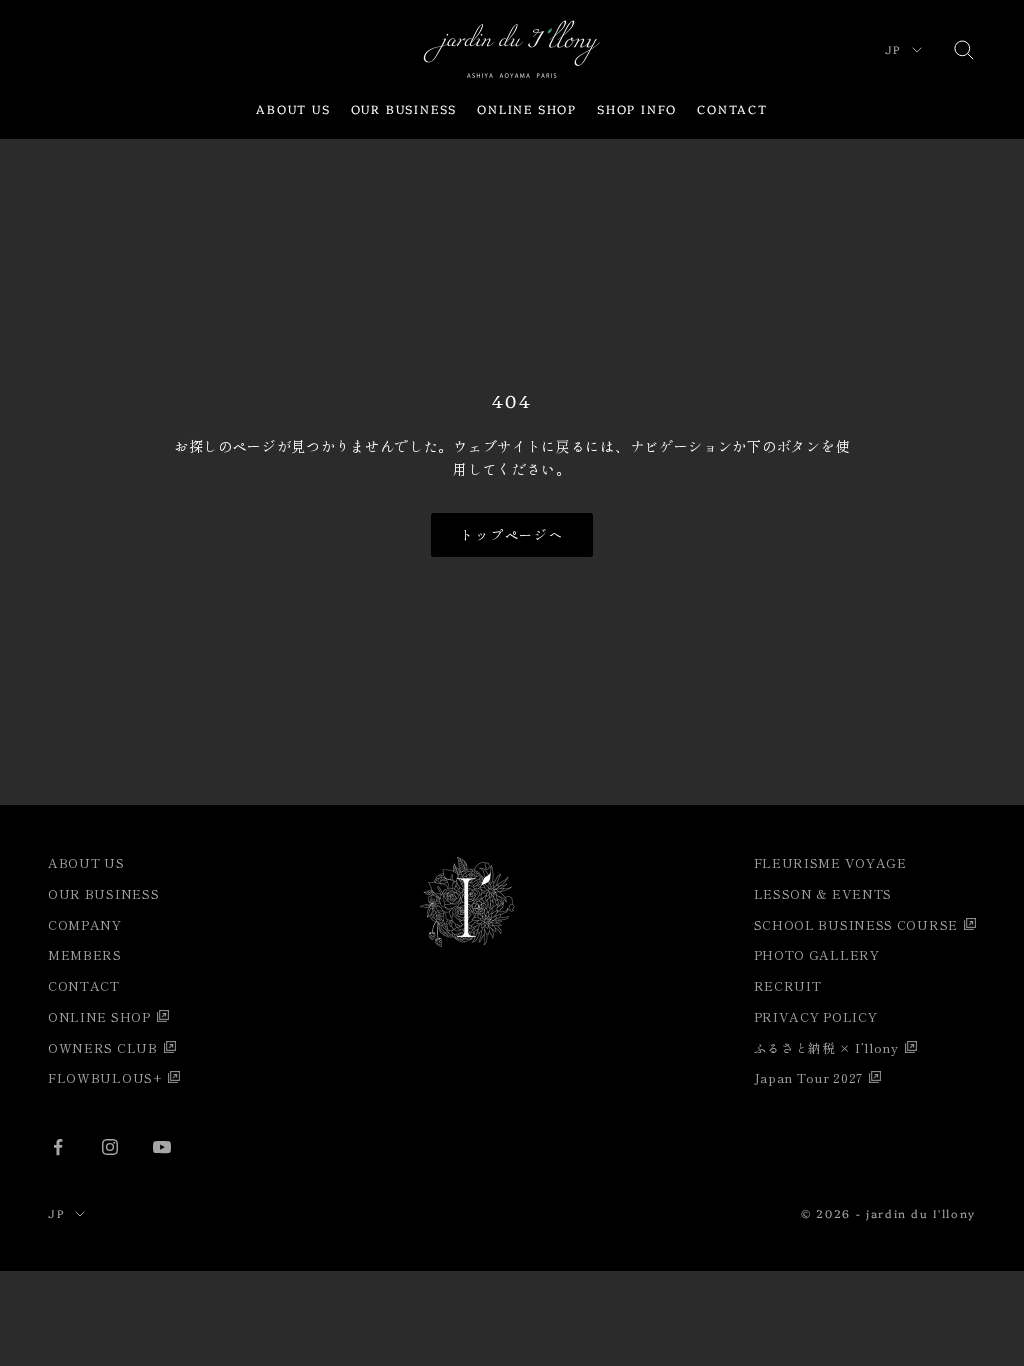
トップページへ (512, 534)
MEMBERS (85, 954)
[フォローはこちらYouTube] (162, 1147)
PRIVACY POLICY (816, 1016)
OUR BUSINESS (404, 108)
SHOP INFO (637, 108)
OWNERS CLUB (103, 1047)
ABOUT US (293, 108)
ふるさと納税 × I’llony (826, 1047)
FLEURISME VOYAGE (830, 862)
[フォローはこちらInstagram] (110, 1147)
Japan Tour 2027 (809, 1077)
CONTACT (732, 108)
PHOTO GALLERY (817, 954)
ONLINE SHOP (527, 108)
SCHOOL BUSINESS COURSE (856, 924)
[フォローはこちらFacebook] (58, 1147)
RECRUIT (788, 985)
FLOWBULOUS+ (105, 1077)
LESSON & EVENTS (823, 893)
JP (893, 49)
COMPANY (85, 924)
